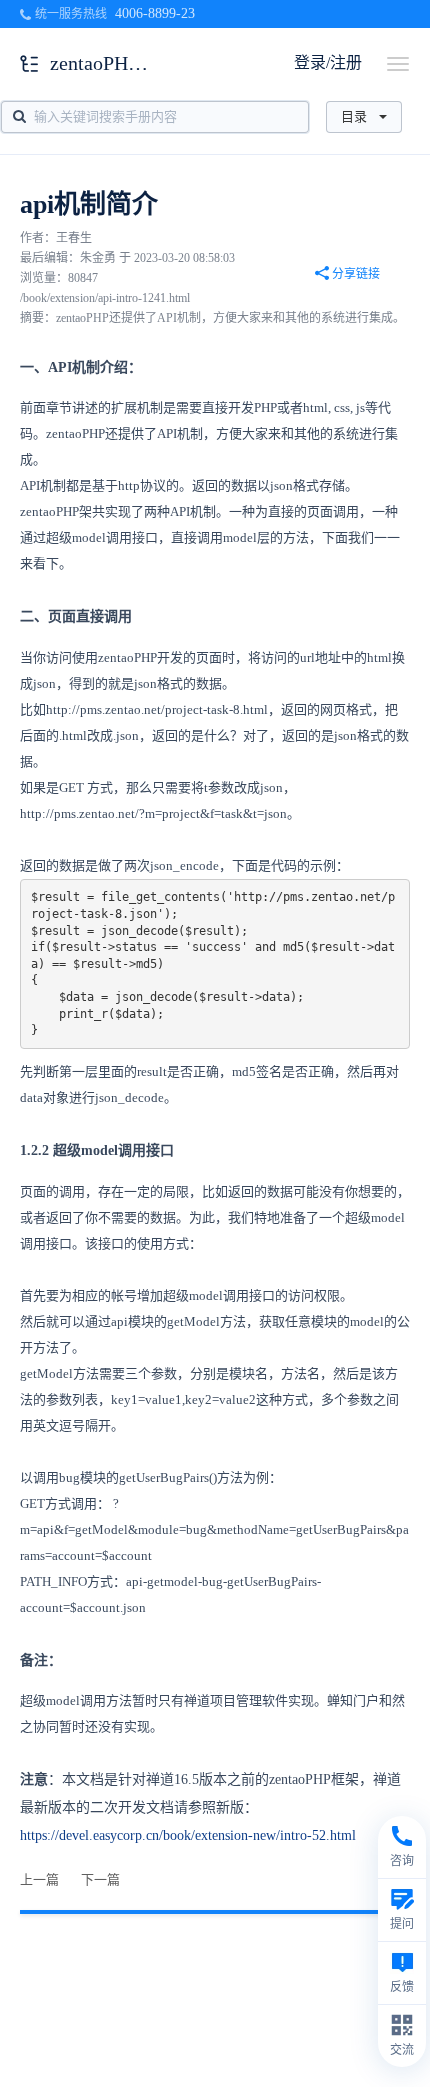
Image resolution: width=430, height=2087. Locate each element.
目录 (354, 116)
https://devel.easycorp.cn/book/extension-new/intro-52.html (188, 1835)
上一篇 (39, 1879)
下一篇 (100, 1879)
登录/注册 (328, 62)
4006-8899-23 (155, 13)
